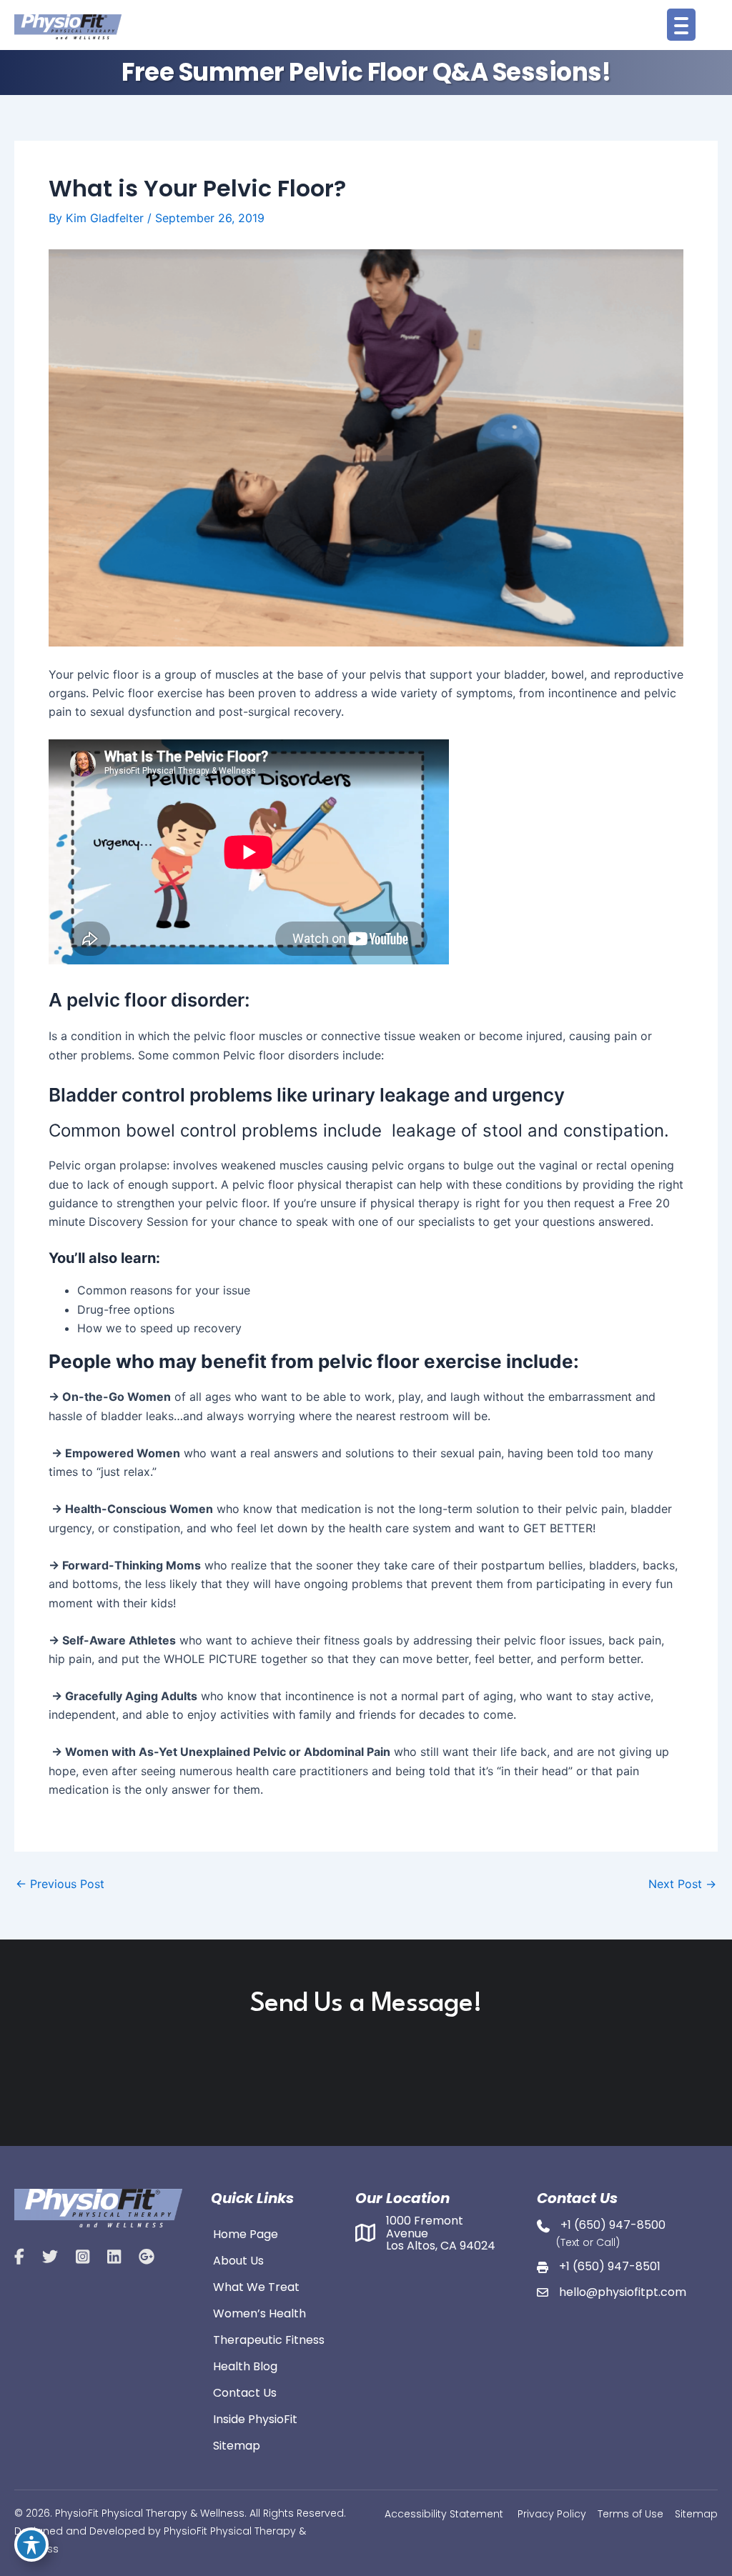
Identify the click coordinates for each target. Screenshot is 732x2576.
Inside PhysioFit (255, 2418)
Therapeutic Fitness (269, 2339)
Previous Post (60, 1884)
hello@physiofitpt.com (623, 2292)
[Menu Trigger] (681, 25)
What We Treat (256, 2286)
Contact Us (245, 2392)
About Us (238, 2260)
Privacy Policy (552, 2514)
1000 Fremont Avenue (425, 2227)
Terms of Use (630, 2514)
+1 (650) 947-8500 (613, 2225)
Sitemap (237, 2445)
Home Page (246, 2233)
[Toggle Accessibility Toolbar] (31, 2545)
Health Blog (245, 2365)
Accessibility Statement (444, 2514)
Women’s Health (259, 2312)
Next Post (682, 1884)
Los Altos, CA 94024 (441, 2246)
